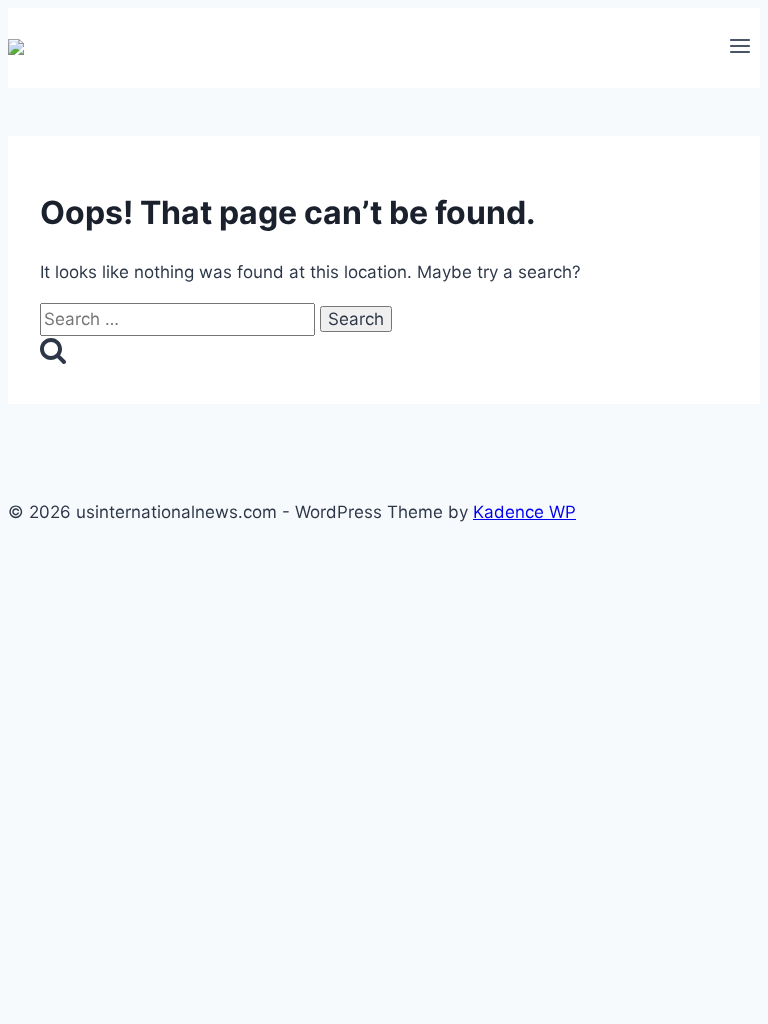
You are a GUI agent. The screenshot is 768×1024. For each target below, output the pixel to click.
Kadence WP (524, 512)
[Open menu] (739, 48)
